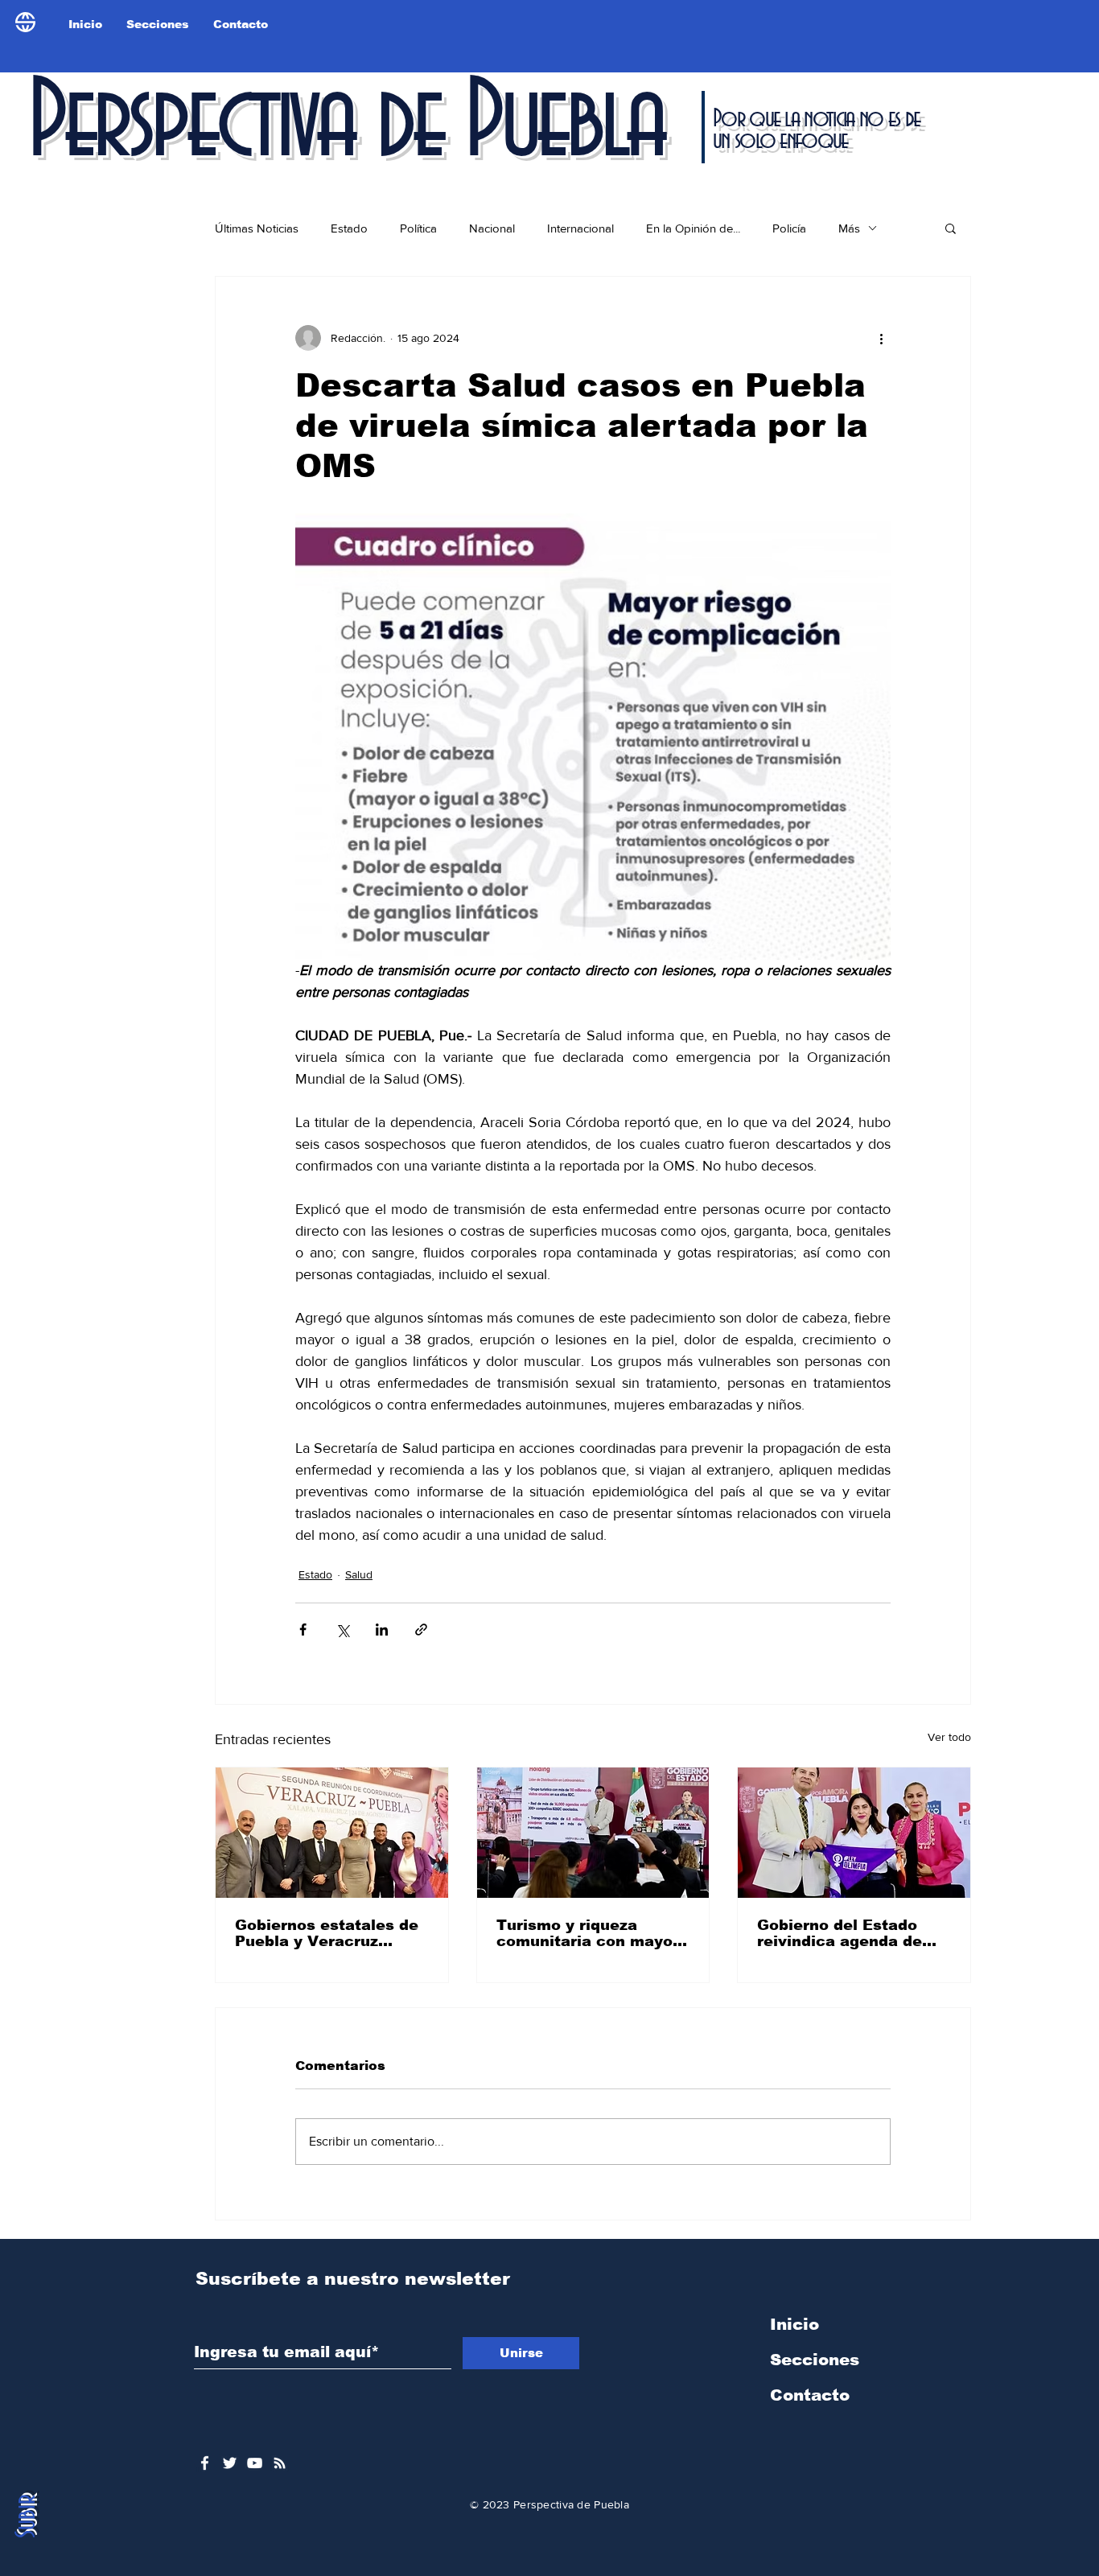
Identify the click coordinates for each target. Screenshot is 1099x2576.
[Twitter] (230, 2463)
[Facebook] (205, 2463)
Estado (349, 228)
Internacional (580, 228)
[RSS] (280, 2463)
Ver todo (949, 1737)
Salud (359, 1574)
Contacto (810, 2395)
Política (418, 228)
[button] (951, 228)
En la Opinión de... (693, 228)
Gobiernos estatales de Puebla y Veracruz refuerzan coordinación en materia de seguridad (331, 1933)
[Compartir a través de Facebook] (303, 1630)
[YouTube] (255, 2463)
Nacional (492, 228)
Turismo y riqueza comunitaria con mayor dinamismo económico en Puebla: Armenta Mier (588, 1933)
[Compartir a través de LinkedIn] (382, 1630)
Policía (789, 228)
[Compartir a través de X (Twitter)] (342, 1630)
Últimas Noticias (257, 228)
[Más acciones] (881, 338)
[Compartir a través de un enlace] (421, 1630)
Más (849, 228)
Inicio (794, 2324)
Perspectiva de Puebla (345, 124)
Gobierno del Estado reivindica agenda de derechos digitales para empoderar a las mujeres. (850, 1933)
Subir (27, 2516)
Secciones (815, 2360)
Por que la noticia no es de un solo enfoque (816, 130)
